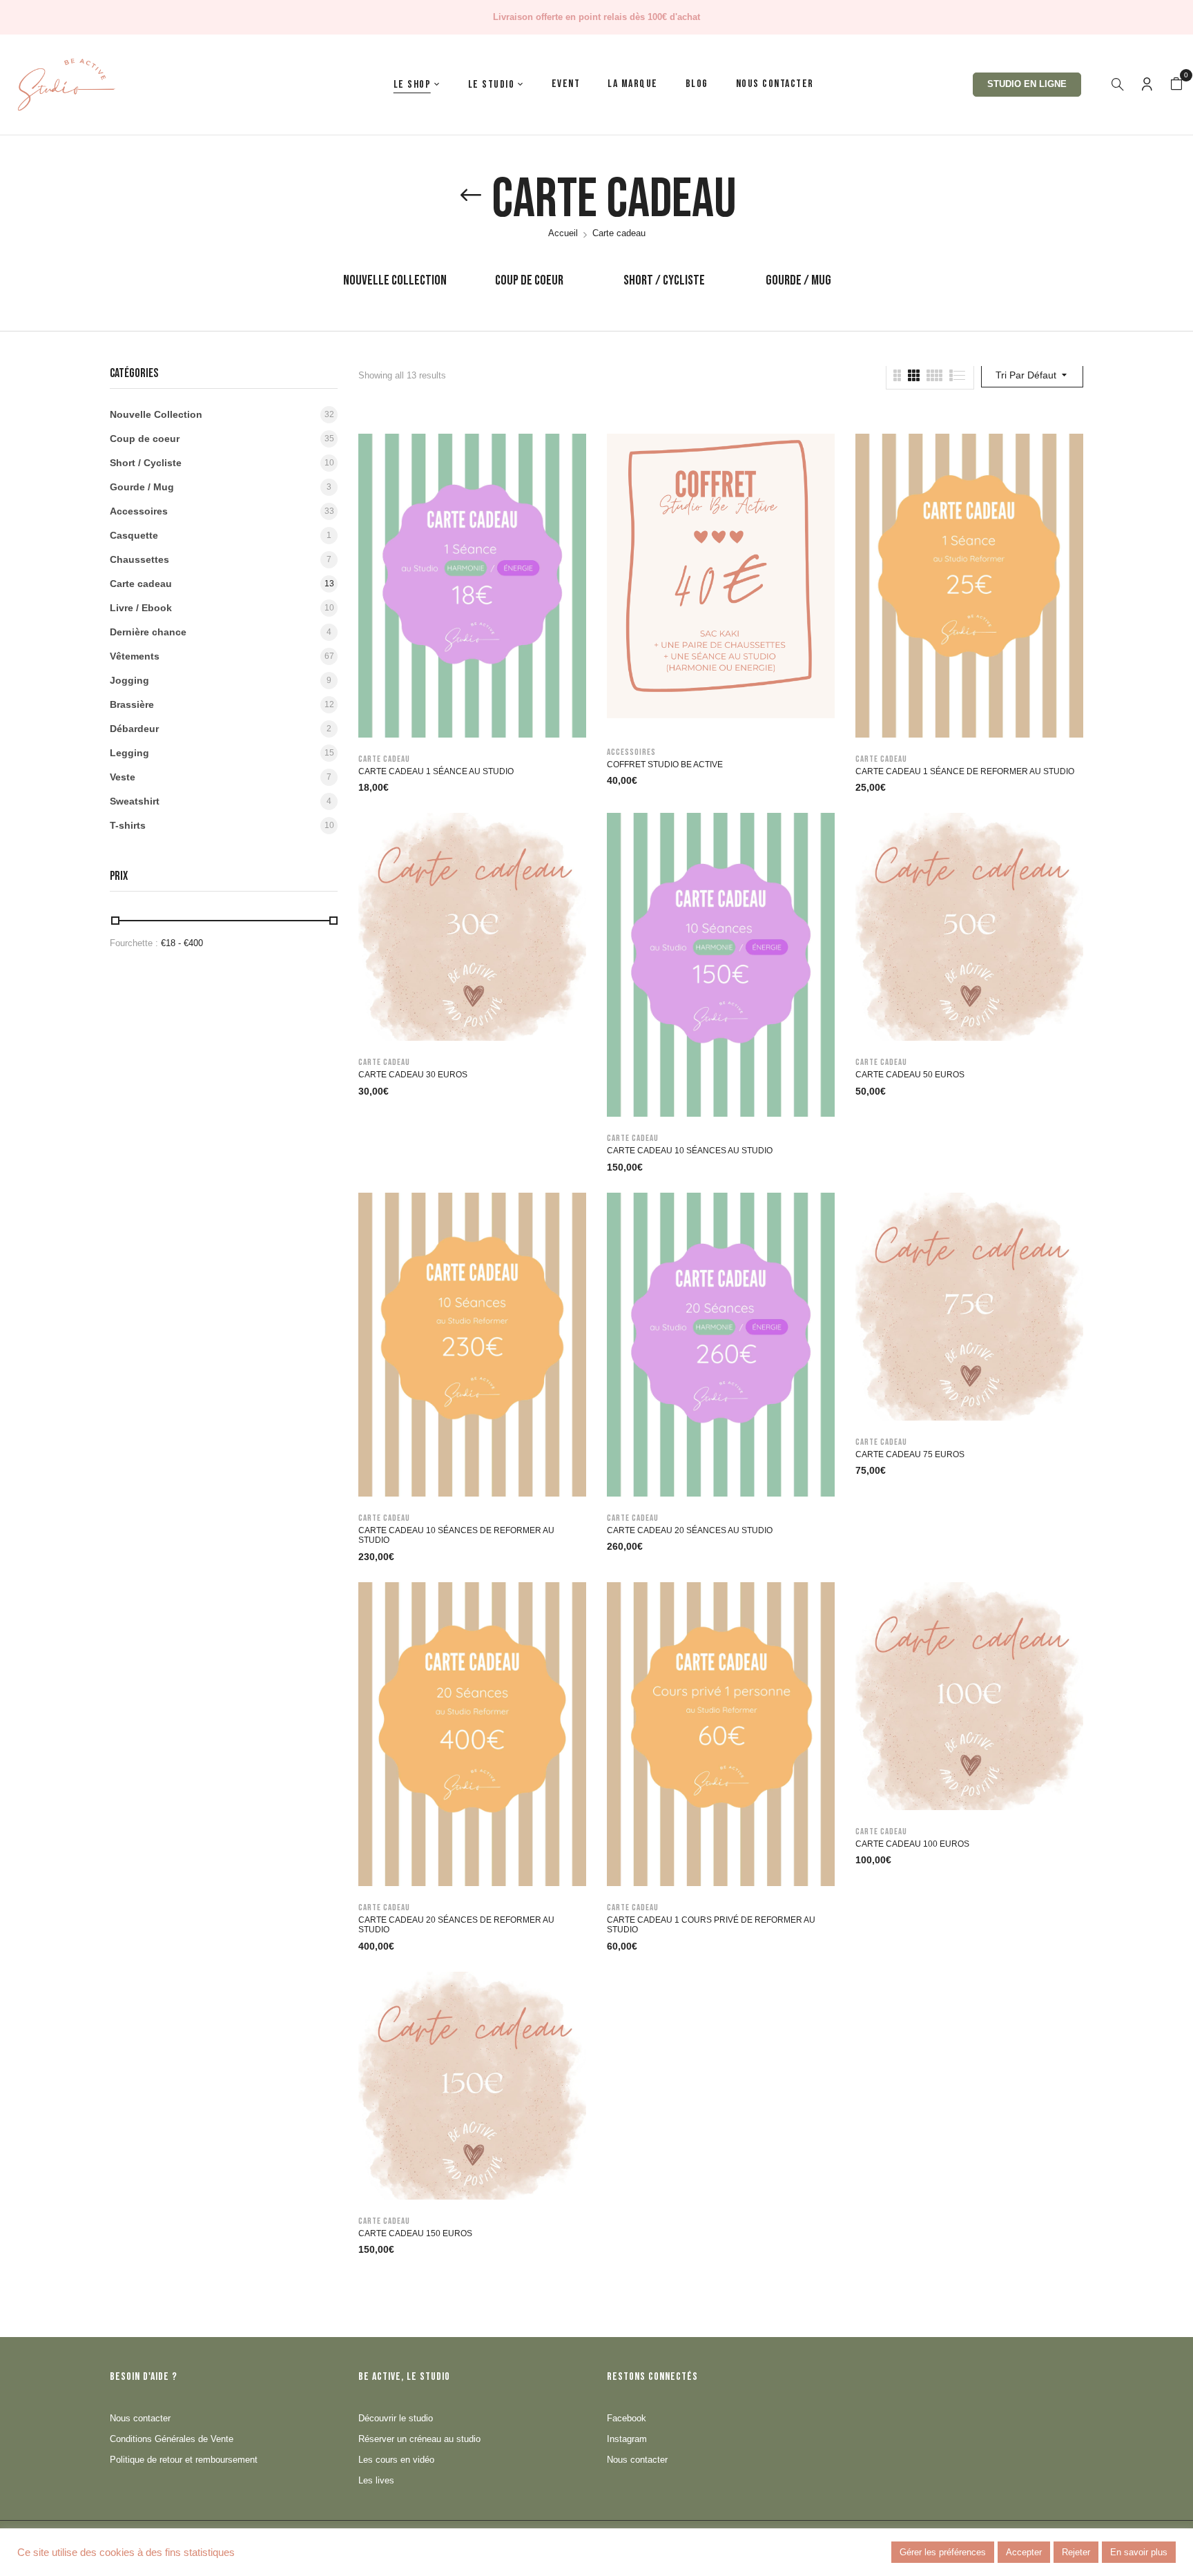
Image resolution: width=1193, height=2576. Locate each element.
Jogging (129, 680)
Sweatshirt (135, 801)
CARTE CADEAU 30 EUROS (413, 1075)
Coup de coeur (529, 280)
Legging (129, 753)
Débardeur (134, 729)
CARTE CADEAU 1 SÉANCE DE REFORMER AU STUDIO (965, 771)
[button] (1176, 84)
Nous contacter (140, 2418)
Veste (123, 777)
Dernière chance (148, 632)
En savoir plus (1139, 2552)
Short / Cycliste (664, 280)
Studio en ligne (1027, 84)
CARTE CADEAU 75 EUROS (910, 1454)
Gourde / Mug (798, 280)
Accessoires (139, 511)
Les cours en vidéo (396, 2460)
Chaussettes (139, 559)
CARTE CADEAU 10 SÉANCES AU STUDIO (690, 1151)
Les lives (376, 2480)
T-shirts (128, 825)
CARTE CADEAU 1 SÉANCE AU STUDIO (436, 771)
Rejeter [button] (1076, 2552)
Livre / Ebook (141, 608)
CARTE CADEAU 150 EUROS (415, 2233)
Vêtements (135, 656)
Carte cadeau (141, 584)
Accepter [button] (1024, 2552)
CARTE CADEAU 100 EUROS (912, 1844)
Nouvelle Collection (395, 280)
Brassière (132, 704)
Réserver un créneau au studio (419, 2439)
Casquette (134, 535)
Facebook (627, 2418)
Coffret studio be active (665, 765)
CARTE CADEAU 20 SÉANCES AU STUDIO (690, 1530)
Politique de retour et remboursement (184, 2460)
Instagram (627, 2439)
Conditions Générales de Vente (172, 2439)
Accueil (563, 233)
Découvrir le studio (396, 2418)
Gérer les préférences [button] (943, 2552)
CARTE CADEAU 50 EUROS (910, 1075)
